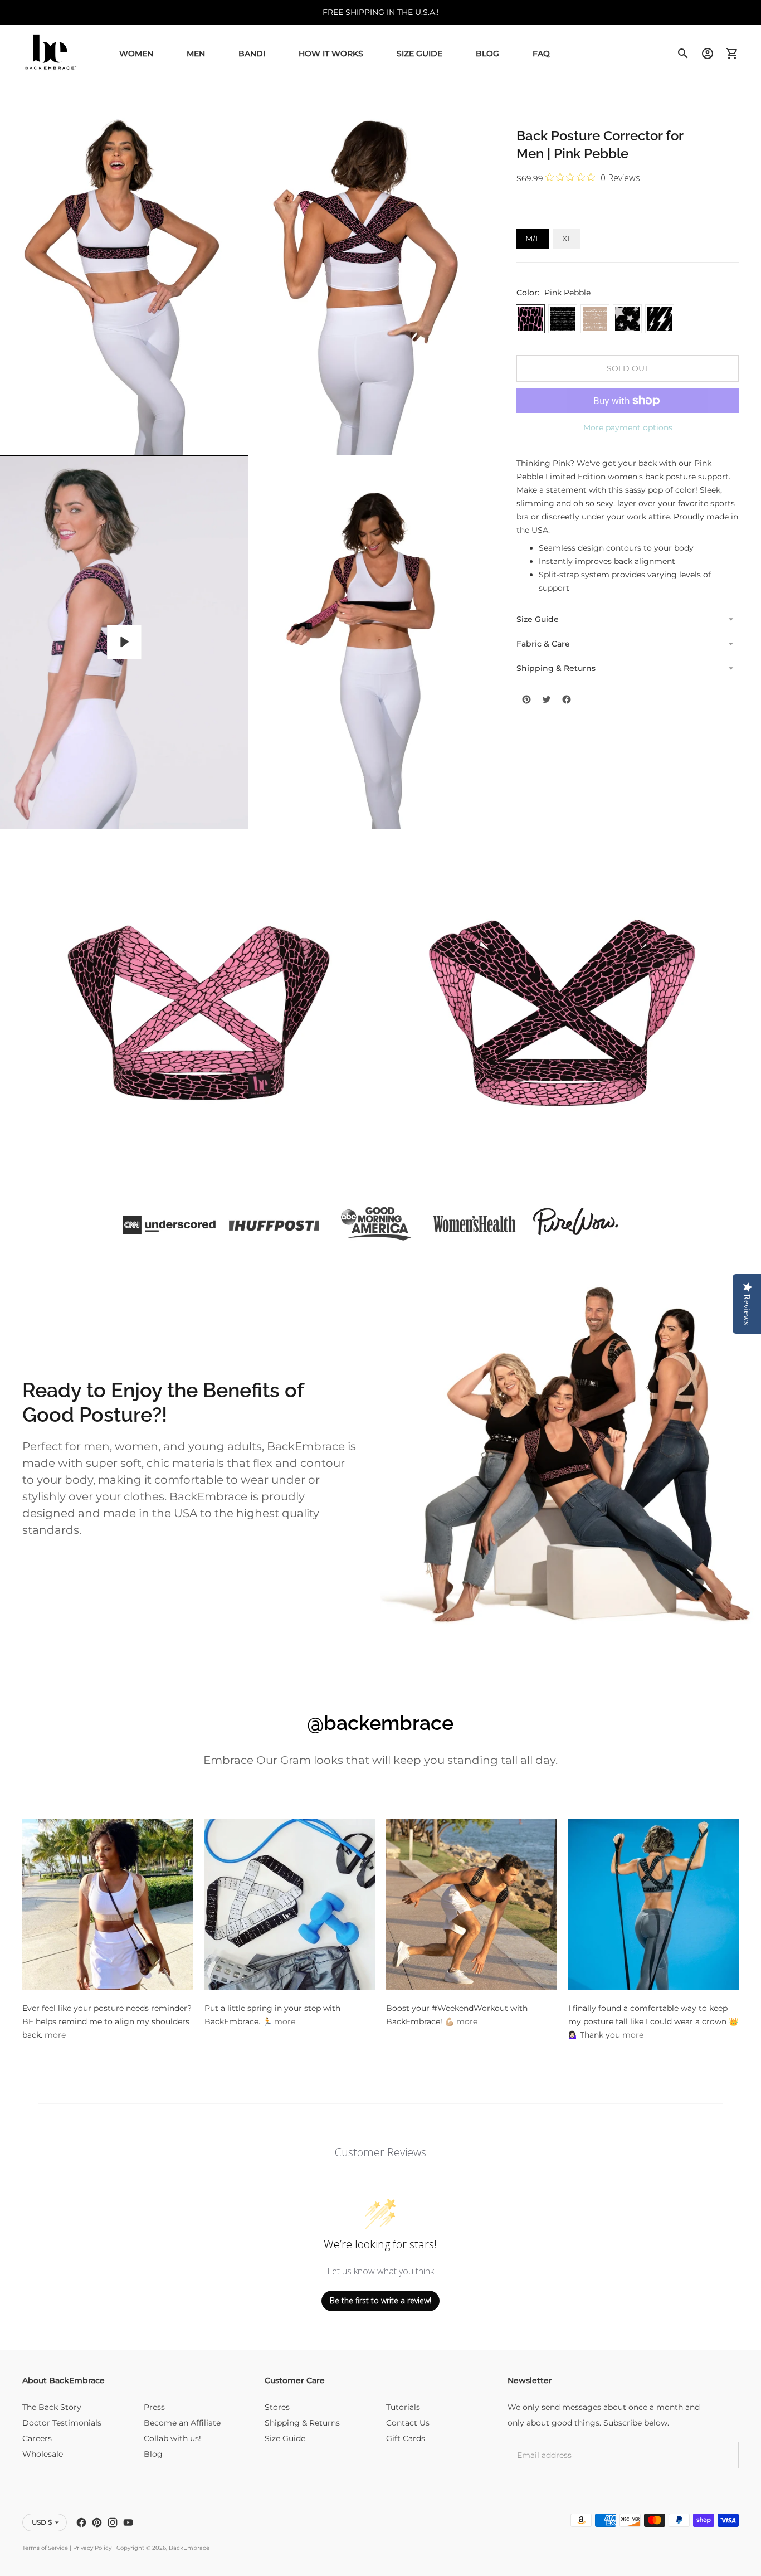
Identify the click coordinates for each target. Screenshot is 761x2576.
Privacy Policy (92, 2548)
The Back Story (52, 2407)
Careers (37, 2438)
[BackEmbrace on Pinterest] (97, 2522)
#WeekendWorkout (470, 2008)
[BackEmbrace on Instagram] (113, 2522)
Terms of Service (45, 2548)
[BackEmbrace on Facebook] (81, 2522)
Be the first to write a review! (380, 2300)
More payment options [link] (628, 427)
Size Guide (419, 54)
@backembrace (380, 1723)
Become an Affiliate (182, 2423)
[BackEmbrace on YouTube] (128, 2522)
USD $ (42, 2522)
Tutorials (403, 2407)
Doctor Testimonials (62, 2423)
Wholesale (43, 2454)
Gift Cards (406, 2438)
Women (136, 54)
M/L (533, 239)
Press (154, 2407)
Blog (487, 54)
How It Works (331, 54)
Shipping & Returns (556, 668)
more (55, 2035)
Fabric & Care (543, 644)
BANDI (252, 54)
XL (567, 239)
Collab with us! (172, 2438)
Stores (277, 2407)
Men (196, 54)
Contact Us (408, 2423)
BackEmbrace (189, 2548)
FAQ (541, 54)
